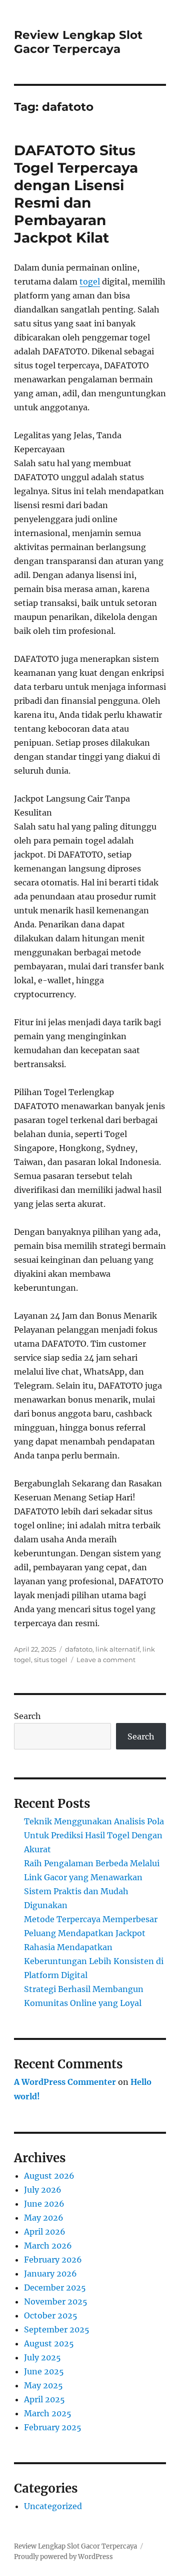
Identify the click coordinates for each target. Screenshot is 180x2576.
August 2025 (49, 2343)
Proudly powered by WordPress (63, 2557)
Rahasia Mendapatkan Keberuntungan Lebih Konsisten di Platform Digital (94, 1961)
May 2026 (44, 2218)
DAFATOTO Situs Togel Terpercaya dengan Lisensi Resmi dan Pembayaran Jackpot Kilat (76, 194)
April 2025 (44, 2399)
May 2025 (43, 2385)
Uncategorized (53, 2506)
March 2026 (48, 2246)
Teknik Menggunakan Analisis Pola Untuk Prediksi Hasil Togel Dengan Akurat (94, 1835)
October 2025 (51, 2315)
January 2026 (50, 2274)
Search (27, 1716)
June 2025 (44, 2371)
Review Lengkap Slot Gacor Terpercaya (78, 42)
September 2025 (57, 2329)
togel (90, 282)
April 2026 (45, 2232)
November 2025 (56, 2301)
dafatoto (79, 1649)
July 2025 (42, 2357)
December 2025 (55, 2288)
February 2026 (53, 2260)
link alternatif (117, 1649)
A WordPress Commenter (65, 2082)
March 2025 (48, 2413)
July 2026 (43, 2190)
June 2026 (44, 2204)
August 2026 (49, 2176)
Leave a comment (106, 1660)
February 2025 (53, 2427)
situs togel (51, 1660)
